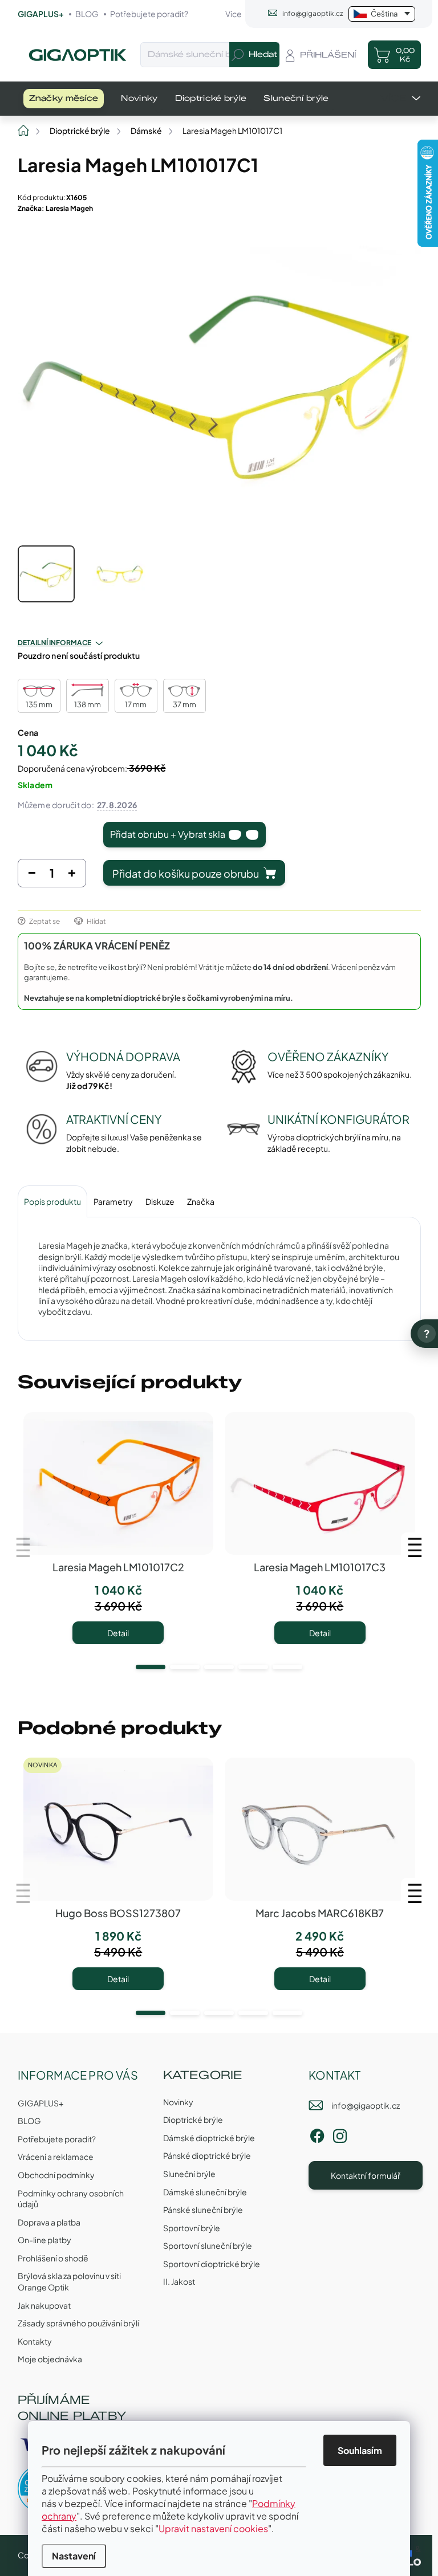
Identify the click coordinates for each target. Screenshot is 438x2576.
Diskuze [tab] (160, 1201)
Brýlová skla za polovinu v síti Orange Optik (69, 2281)
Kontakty (35, 2341)
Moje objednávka (50, 2359)
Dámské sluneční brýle (205, 2192)
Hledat (263, 54)
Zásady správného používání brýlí (78, 2323)
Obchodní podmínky (56, 2175)
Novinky (178, 2102)
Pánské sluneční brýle (203, 2210)
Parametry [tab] (113, 1201)
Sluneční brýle (189, 2174)
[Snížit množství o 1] (32, 876)
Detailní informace (54, 643)
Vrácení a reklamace (56, 2157)
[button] (151, 1667)
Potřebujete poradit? (149, 14)
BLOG (87, 14)
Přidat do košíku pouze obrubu (186, 873)
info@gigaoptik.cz (366, 2105)
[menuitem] (64, 99)
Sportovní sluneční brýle (208, 2245)
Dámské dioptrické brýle (209, 2138)
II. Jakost (179, 2281)
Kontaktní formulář (366, 2175)
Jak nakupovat (44, 2305)
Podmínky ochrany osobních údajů (71, 2199)
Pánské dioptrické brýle (207, 2155)
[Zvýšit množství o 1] (72, 876)
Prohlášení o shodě (53, 2258)
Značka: (55, 208)
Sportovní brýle (192, 2228)
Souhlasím (360, 2450)
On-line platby (44, 2240)
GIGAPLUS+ (41, 14)
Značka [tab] (201, 1201)
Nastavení (74, 2556)
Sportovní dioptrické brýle (212, 2264)
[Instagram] (340, 2134)
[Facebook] (317, 2134)
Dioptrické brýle (193, 2120)
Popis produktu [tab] (52, 1201)
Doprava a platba (49, 2222)
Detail (118, 1633)
